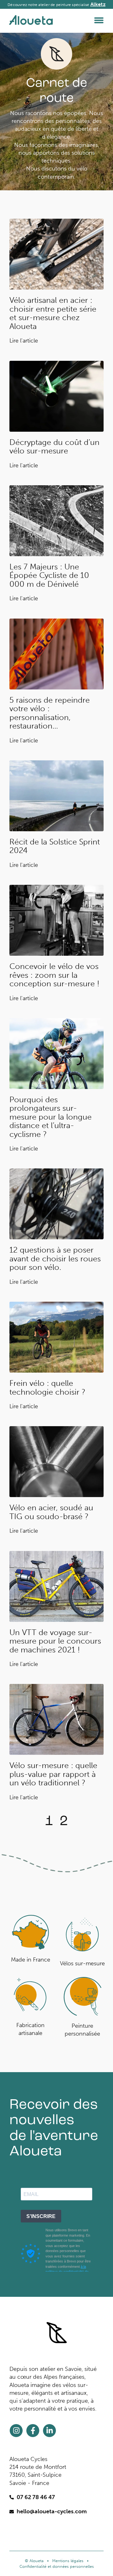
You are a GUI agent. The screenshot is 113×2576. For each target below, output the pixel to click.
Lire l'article (24, 341)
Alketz (98, 4)
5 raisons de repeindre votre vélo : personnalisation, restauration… (50, 713)
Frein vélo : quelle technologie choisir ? (47, 1388)
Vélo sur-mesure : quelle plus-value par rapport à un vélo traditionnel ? (53, 1774)
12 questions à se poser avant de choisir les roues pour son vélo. (55, 1259)
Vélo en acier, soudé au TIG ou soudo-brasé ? (51, 1512)
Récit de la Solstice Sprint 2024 (55, 846)
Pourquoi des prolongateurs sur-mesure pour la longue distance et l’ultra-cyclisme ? (51, 1117)
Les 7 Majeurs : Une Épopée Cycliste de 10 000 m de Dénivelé (49, 575)
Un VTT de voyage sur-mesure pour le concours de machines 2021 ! (55, 1641)
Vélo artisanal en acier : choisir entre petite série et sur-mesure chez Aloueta (53, 313)
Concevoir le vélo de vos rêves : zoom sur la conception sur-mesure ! (54, 975)
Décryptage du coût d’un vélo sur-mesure (54, 447)
